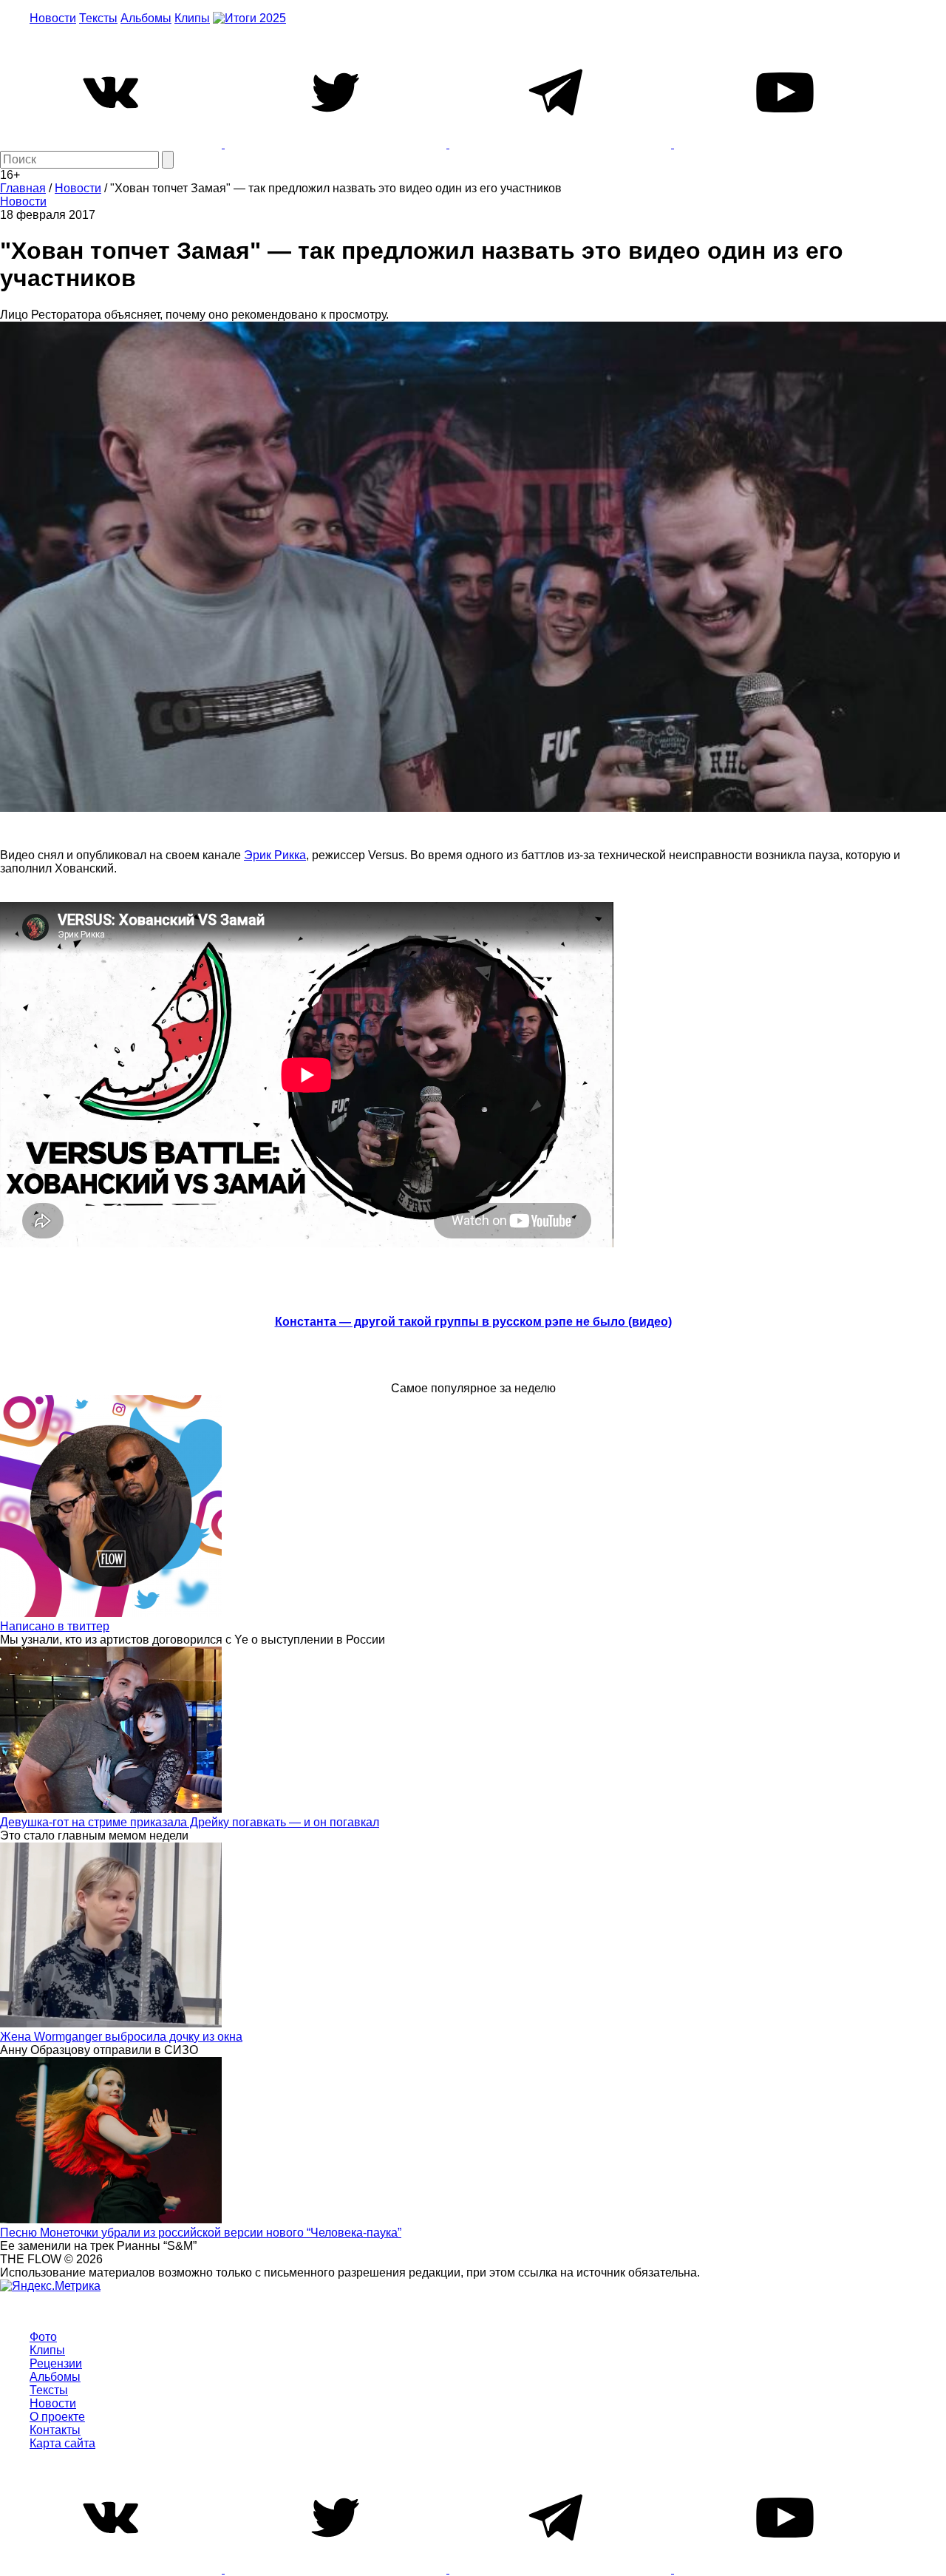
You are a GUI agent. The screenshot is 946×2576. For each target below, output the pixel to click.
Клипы (192, 18)
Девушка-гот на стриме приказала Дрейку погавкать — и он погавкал (190, 1822)
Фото (43, 2337)
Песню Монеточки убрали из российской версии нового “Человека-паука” (201, 2233)
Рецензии (56, 2363)
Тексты (98, 18)
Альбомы (146, 18)
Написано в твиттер (55, 1626)
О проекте (57, 2417)
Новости (53, 18)
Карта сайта (62, 2443)
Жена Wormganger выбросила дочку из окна (121, 2037)
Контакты (55, 2430)
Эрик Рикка (275, 855)
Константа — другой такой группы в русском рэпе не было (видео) (473, 1322)
